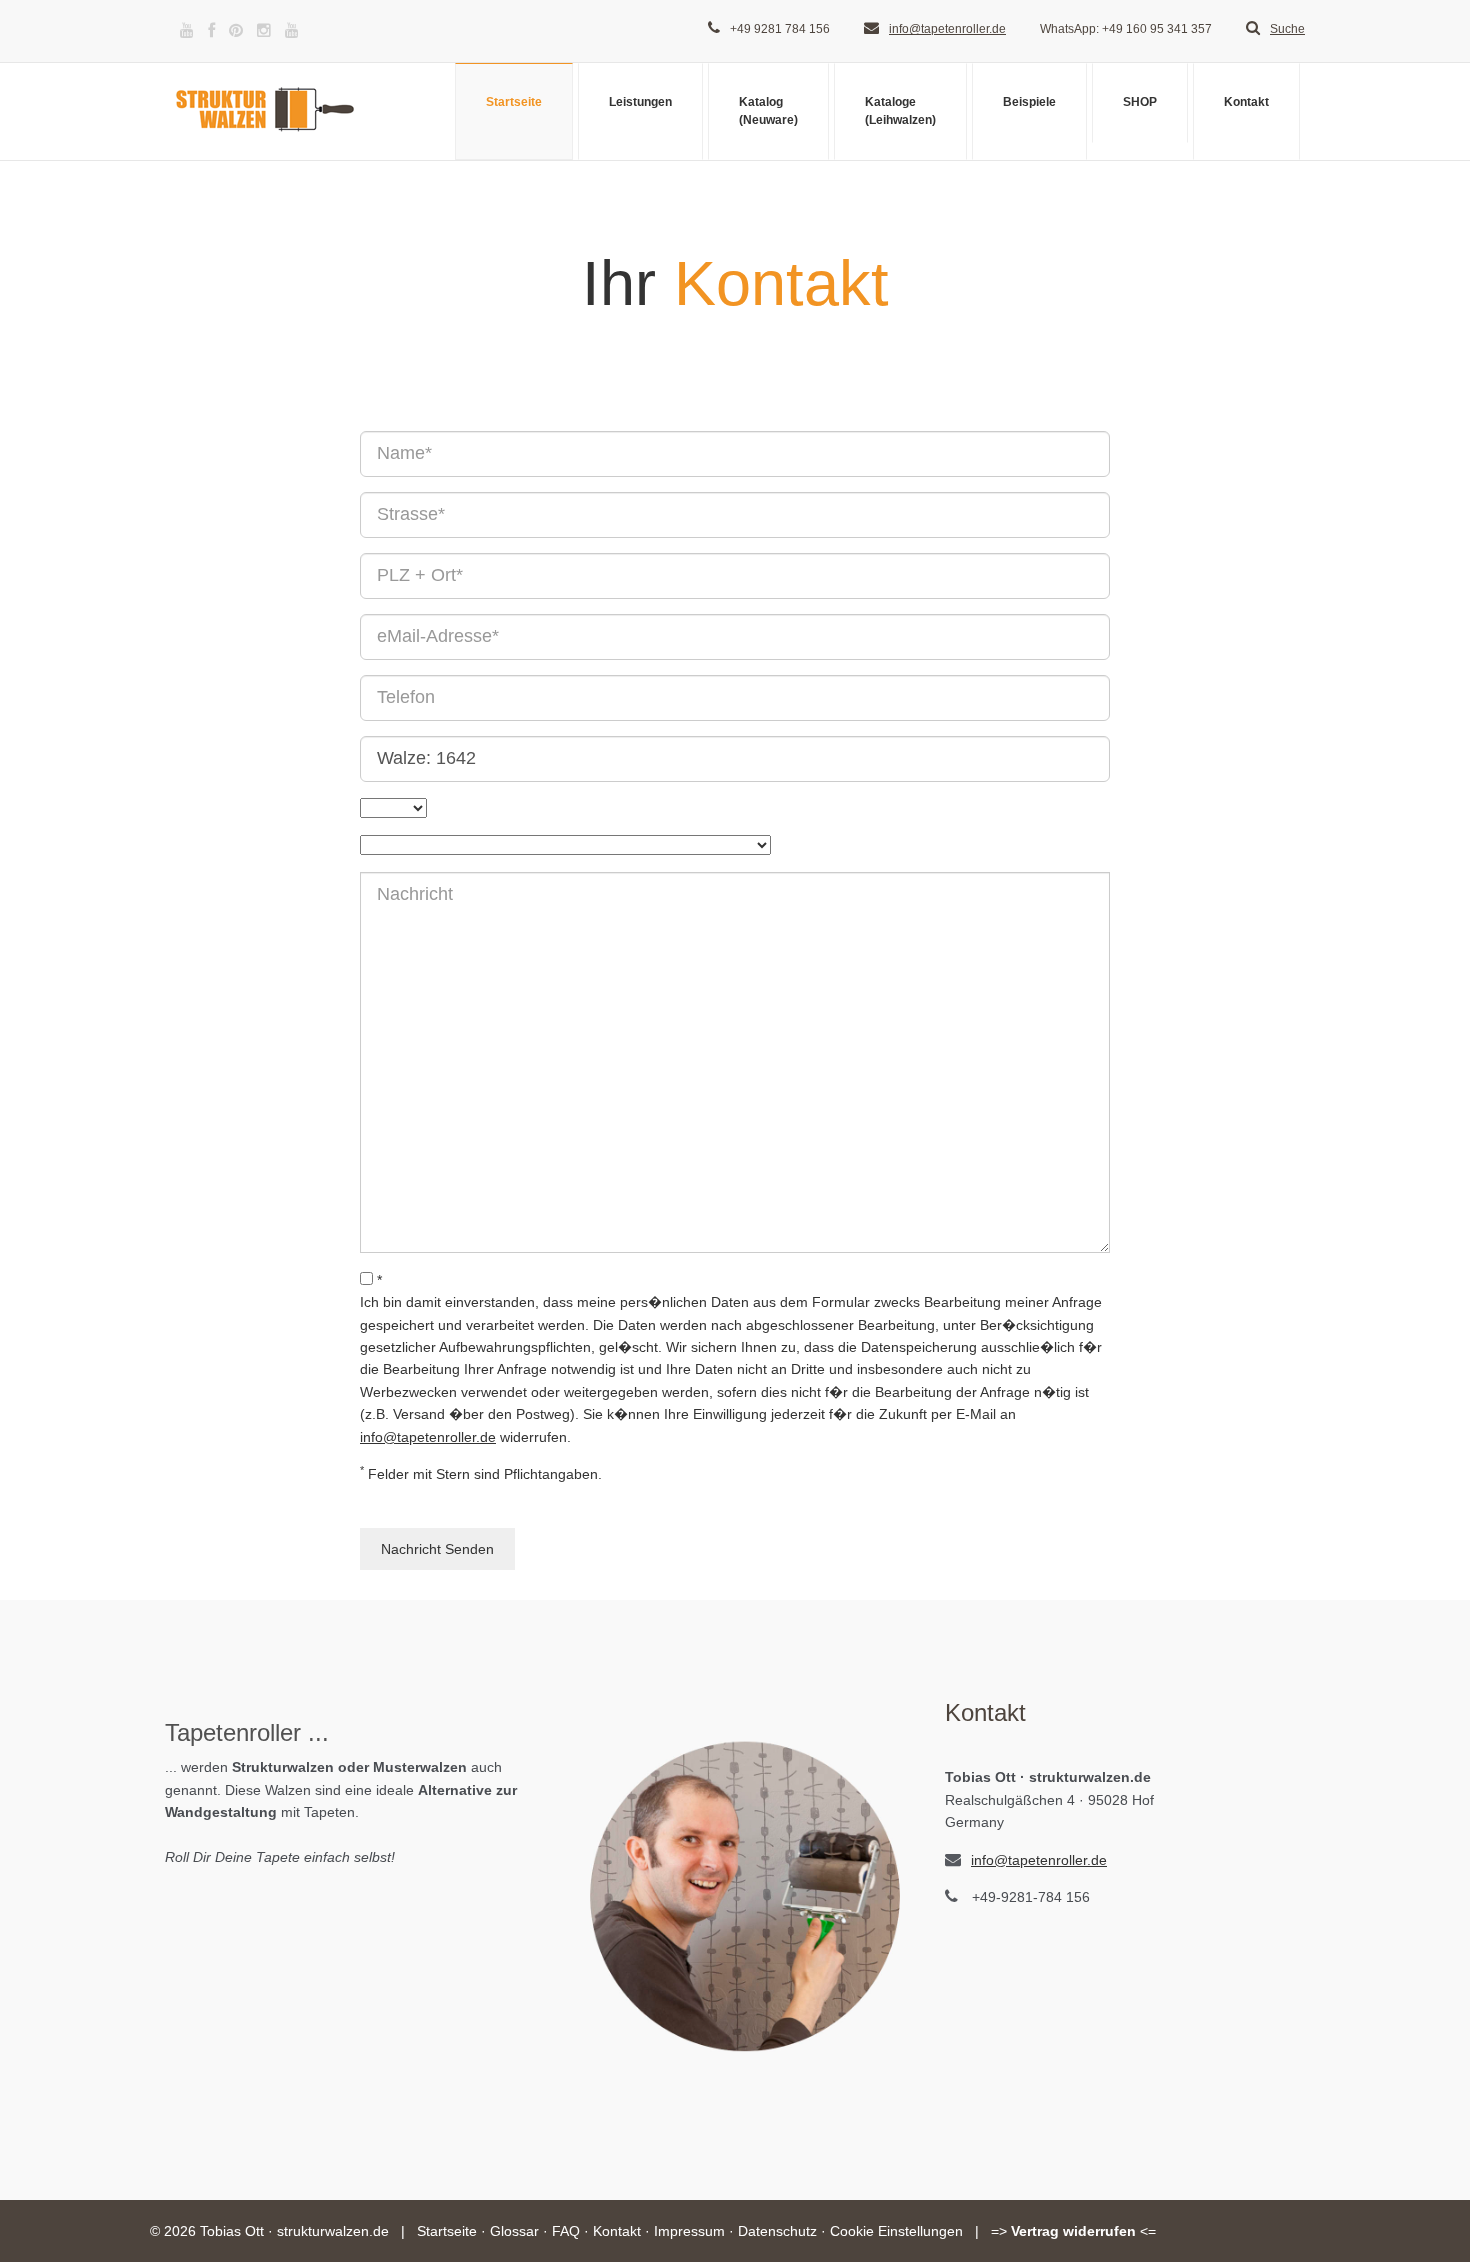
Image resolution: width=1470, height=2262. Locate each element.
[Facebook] (211, 30)
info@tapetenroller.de (947, 29)
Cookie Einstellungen (896, 2231)
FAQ (566, 2231)
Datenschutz (777, 2231)
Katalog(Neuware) (768, 110)
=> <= (1073, 2231)
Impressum (689, 2231)
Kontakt (1246, 102)
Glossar (514, 2231)
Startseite (514, 102)
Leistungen (640, 102)
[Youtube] (187, 30)
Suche (1287, 29)
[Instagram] (264, 30)
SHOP (1140, 102)
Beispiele (1029, 102)
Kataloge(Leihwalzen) (900, 110)
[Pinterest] (236, 30)
